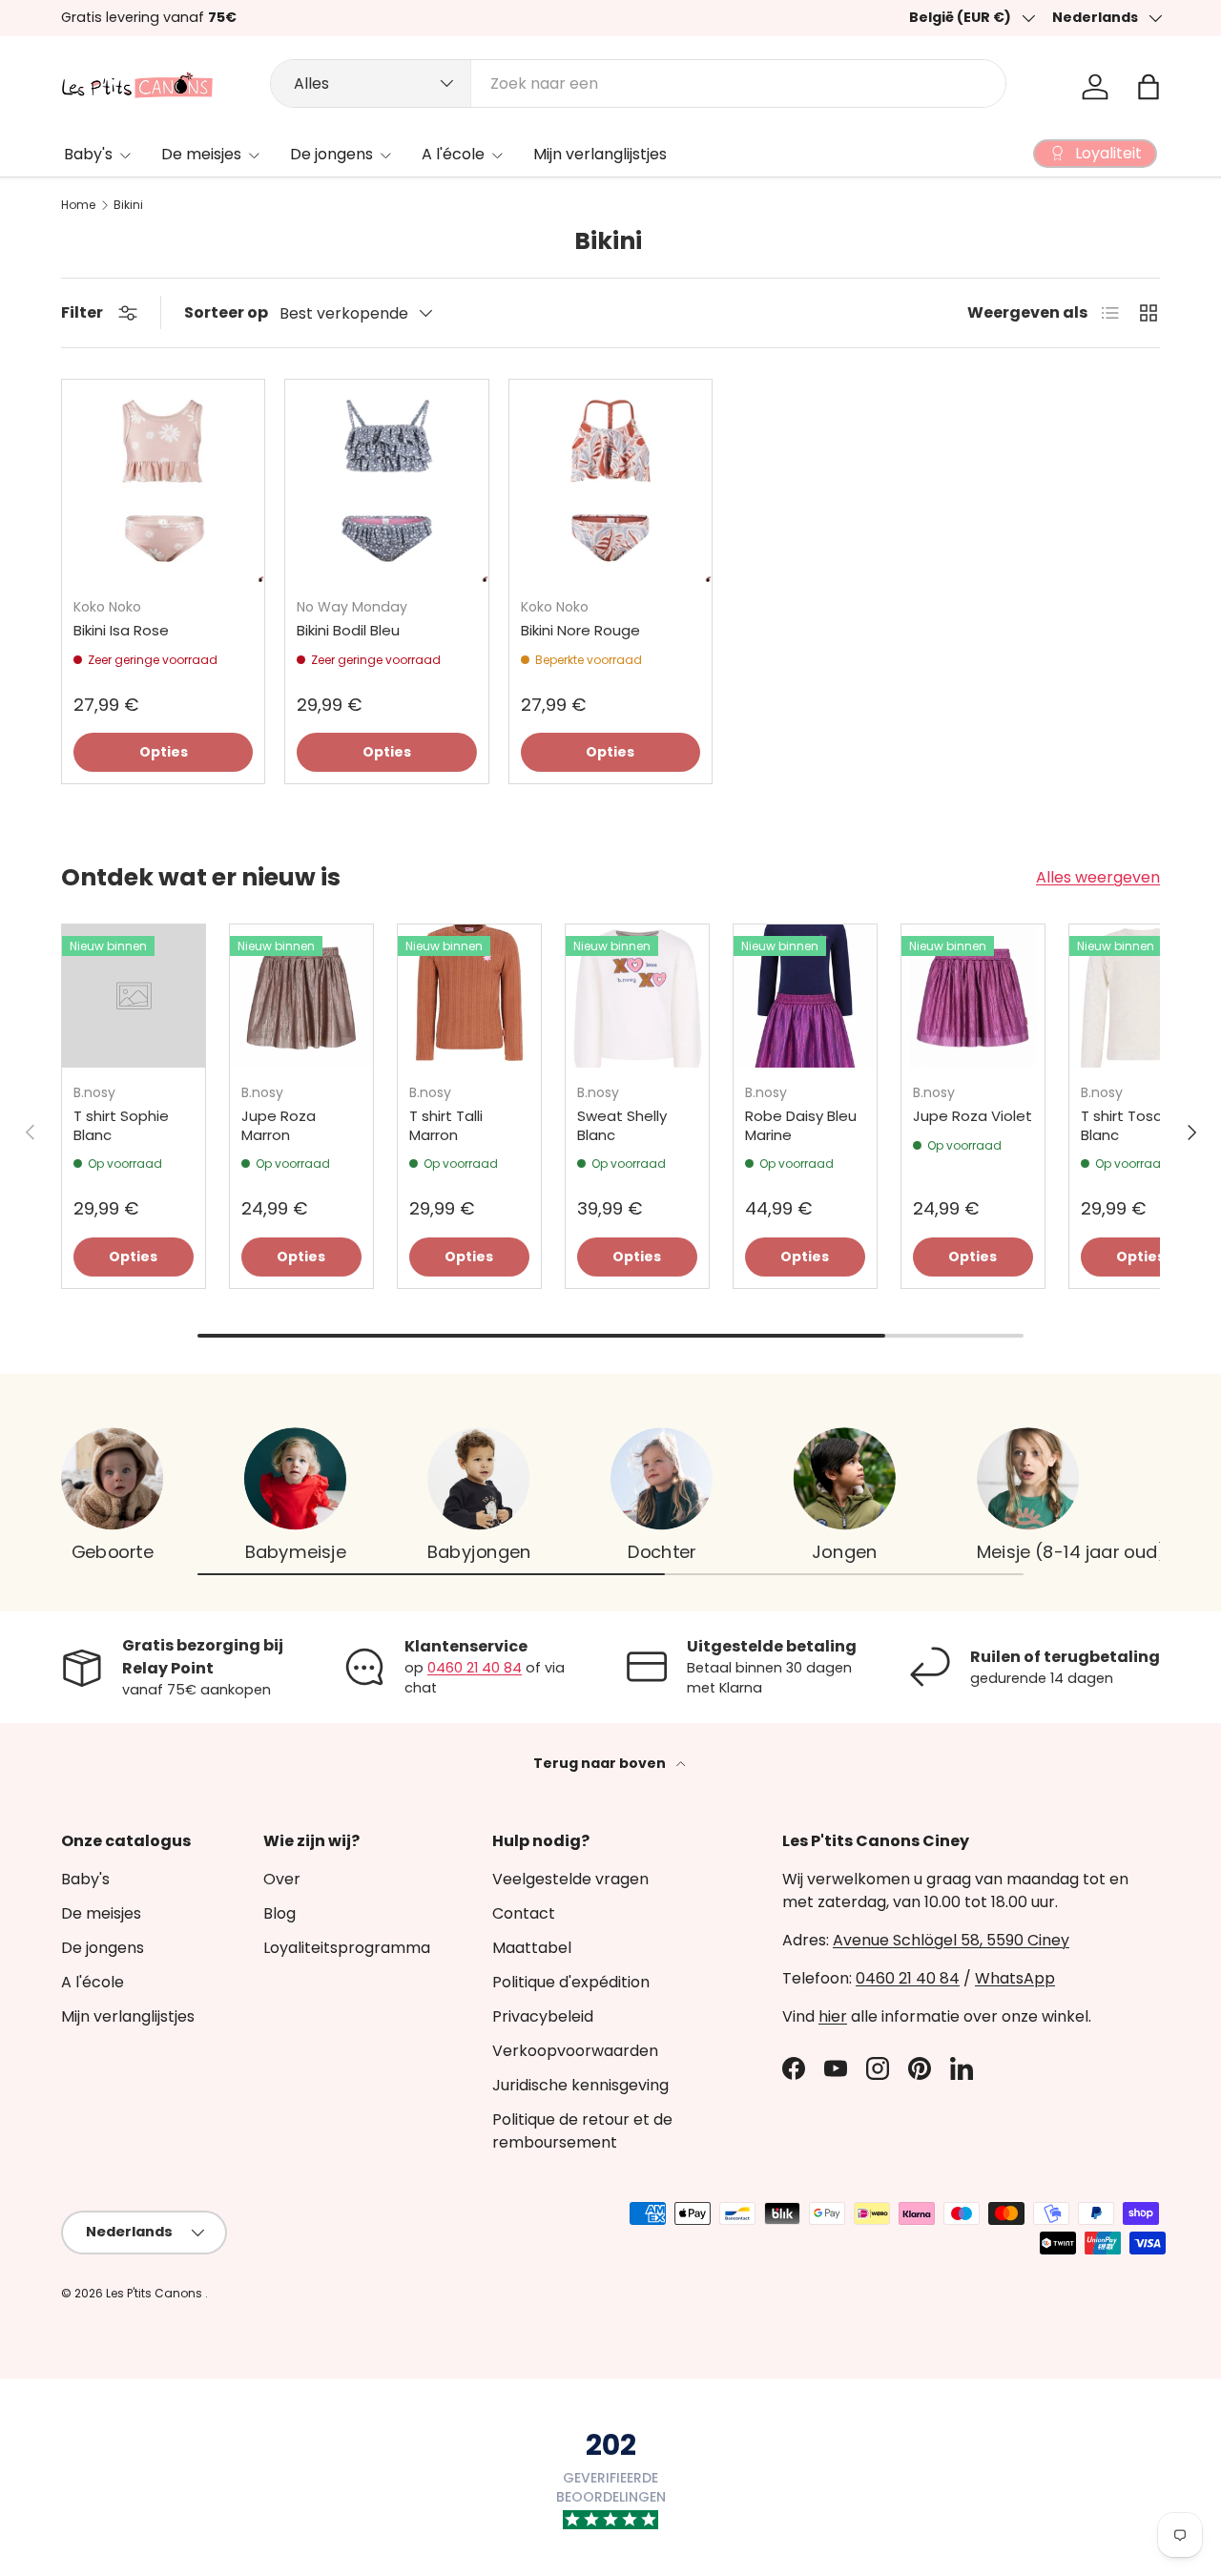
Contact (524, 1913)
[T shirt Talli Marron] (469, 996)
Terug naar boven (601, 1763)
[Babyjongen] (478, 1478)
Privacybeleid (543, 2016)
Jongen (844, 1552)
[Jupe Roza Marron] (301, 996)
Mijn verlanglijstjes (600, 154)
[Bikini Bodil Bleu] (386, 481)
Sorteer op (226, 312)
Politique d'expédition (571, 1982)
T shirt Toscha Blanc (1130, 1125)
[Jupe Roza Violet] (973, 996)
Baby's (88, 154)
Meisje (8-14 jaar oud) (1071, 1552)
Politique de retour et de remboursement (582, 2131)
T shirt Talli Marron (446, 1125)
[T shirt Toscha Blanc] (1141, 996)
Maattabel (532, 1948)
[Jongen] (845, 1478)
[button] (1149, 87)
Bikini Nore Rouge (580, 630)
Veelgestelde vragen (570, 1879)
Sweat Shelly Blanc (622, 1125)
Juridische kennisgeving (580, 2085)
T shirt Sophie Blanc (121, 1125)
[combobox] (638, 83)
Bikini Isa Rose (121, 630)
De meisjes (201, 154)
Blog (279, 1913)
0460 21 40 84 (475, 1668)
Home (78, 205)
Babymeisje (296, 1552)
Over (282, 1879)
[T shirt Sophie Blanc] (134, 996)
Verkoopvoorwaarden (575, 2051)
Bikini (128, 205)
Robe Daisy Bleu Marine (801, 1125)
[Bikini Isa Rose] (163, 481)
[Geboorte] (112, 1478)
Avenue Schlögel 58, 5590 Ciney (951, 1940)
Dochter (662, 1552)
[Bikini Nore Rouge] (610, 481)
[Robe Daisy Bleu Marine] (805, 996)
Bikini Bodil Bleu (348, 630)
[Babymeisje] (295, 1478)
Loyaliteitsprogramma (347, 1948)
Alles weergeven (1098, 877)
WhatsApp (1015, 1978)
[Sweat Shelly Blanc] (637, 996)
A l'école (453, 154)
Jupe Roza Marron (279, 1125)
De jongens (331, 154)
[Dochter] (662, 1478)
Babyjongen (479, 1552)
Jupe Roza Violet (973, 1116)
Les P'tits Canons (155, 2293)
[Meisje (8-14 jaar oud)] (1028, 1478)
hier (833, 2016)
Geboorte (113, 1552)
